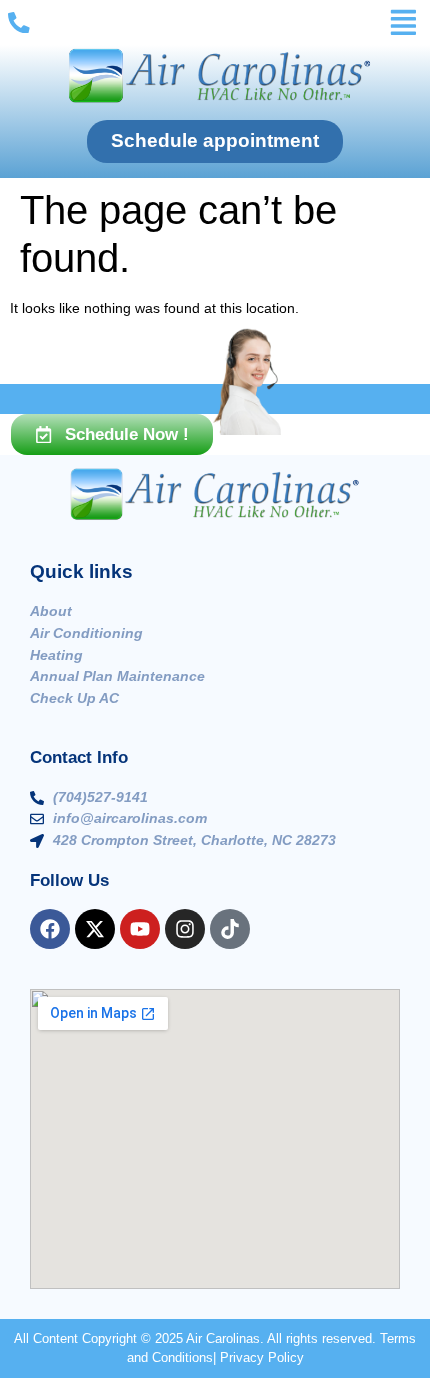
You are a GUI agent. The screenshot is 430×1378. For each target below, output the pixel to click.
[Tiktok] (230, 929)
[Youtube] (140, 929)
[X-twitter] (95, 929)
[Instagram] (185, 929)
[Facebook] (50, 929)
